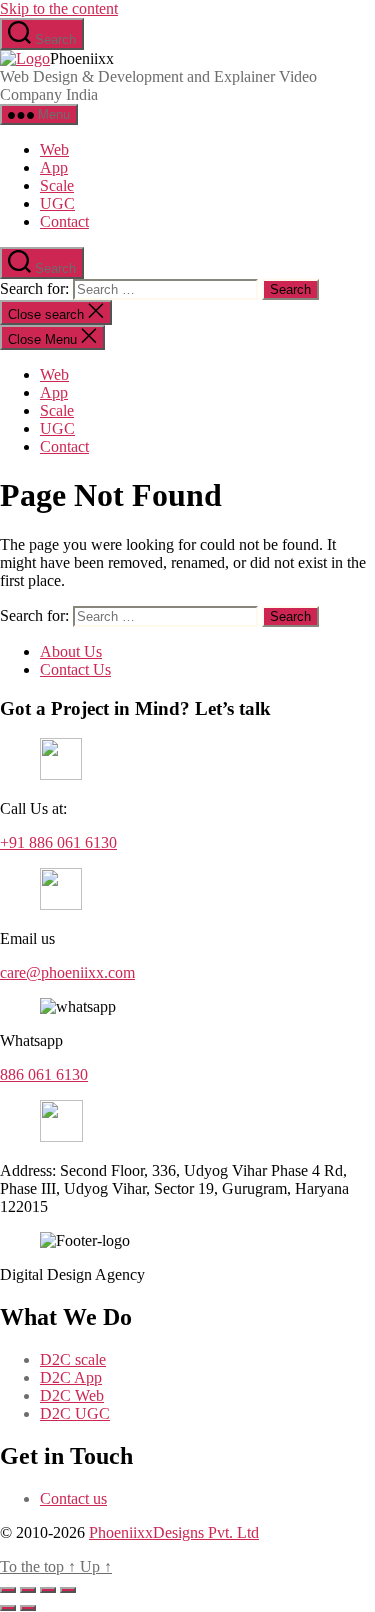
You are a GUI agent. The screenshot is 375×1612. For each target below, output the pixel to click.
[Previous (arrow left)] (8, 1608)
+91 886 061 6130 (58, 842)
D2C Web (72, 1395)
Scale (57, 185)
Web (54, 149)
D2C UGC (75, 1413)
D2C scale (73, 1359)
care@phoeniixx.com (67, 972)
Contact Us (75, 669)
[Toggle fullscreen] (28, 1590)
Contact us (73, 1498)
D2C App (71, 1377)
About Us (71, 651)
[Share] (48, 1590)
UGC (57, 203)
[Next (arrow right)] (28, 1608)
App (54, 167)
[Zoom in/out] (8, 1590)
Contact (64, 221)
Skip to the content (59, 8)
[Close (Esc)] (68, 1590)
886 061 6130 (44, 1074)
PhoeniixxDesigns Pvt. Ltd (174, 1532)
